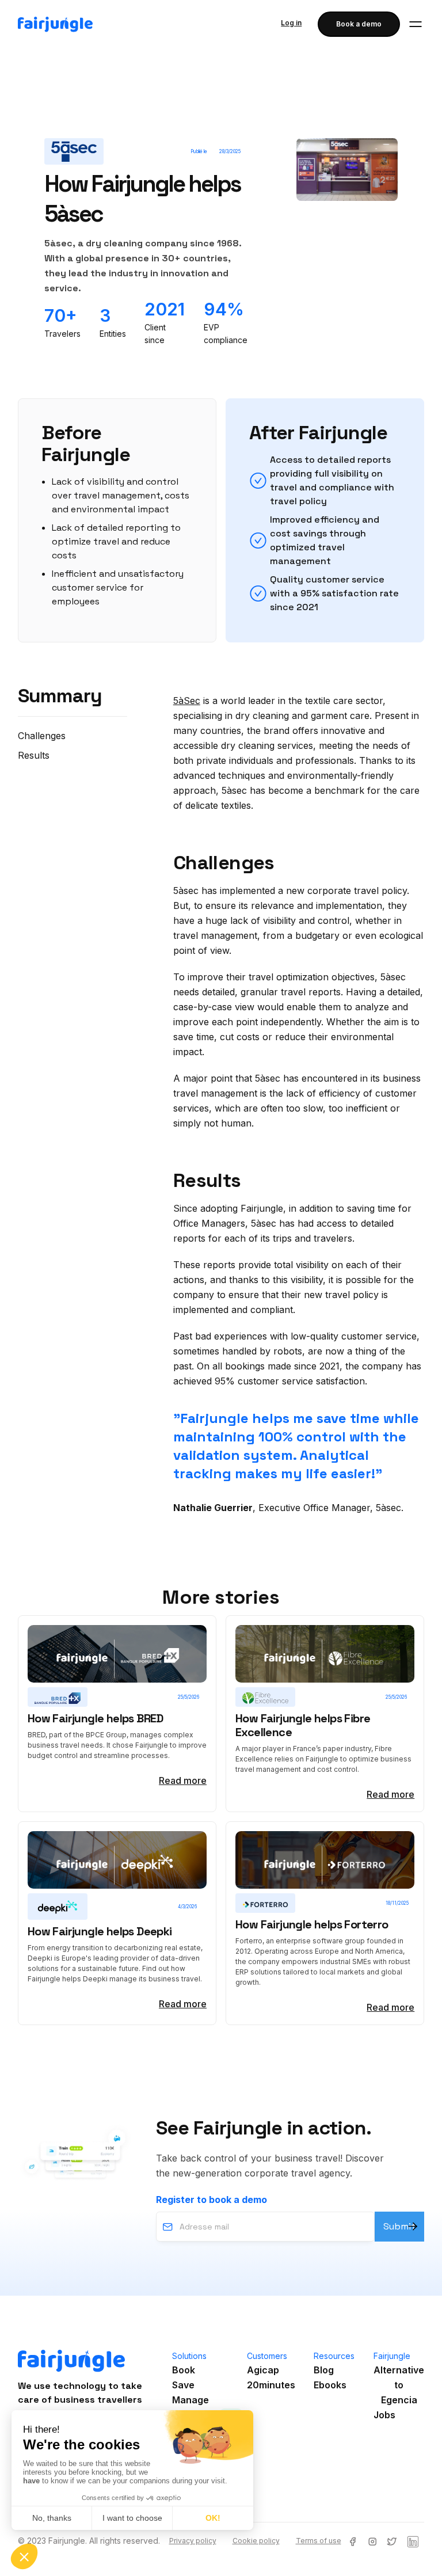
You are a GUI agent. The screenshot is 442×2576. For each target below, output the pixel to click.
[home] (55, 24)
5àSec (187, 701)
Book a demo (359, 24)
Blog (324, 2370)
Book (184, 2370)
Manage (190, 2400)
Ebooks (330, 2385)
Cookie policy (256, 2541)
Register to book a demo (212, 2200)
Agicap (263, 2370)
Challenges (42, 736)
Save (183, 2385)
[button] (416, 24)
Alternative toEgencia (399, 2385)
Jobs (384, 2415)
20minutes (271, 2385)
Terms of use (319, 2541)
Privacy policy (193, 2541)
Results (34, 755)
